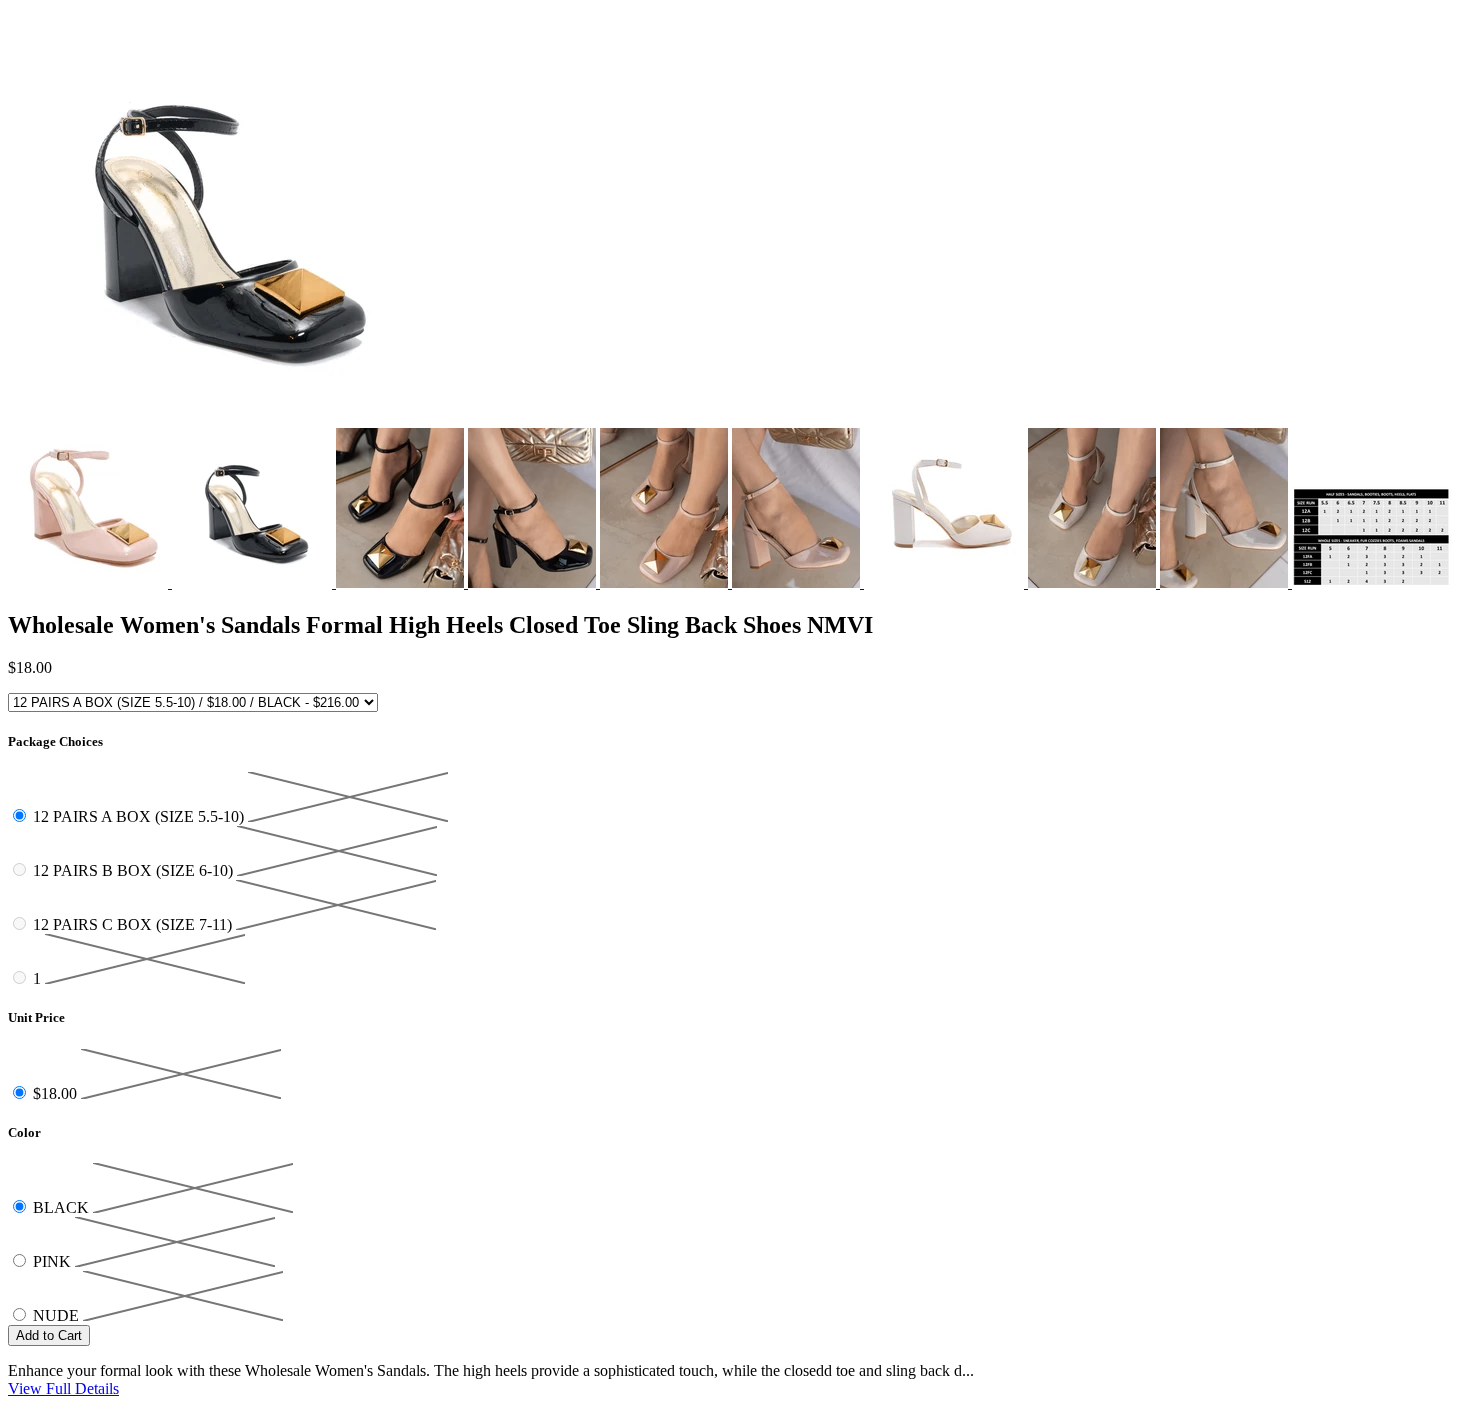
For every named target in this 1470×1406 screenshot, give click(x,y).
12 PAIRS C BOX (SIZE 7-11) (134, 924)
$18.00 (57, 1093)
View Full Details (63, 1388)
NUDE (58, 1315)
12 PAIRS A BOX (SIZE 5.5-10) (140, 816)
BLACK (63, 1207)
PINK (54, 1261)
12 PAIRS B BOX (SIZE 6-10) (135, 870)
